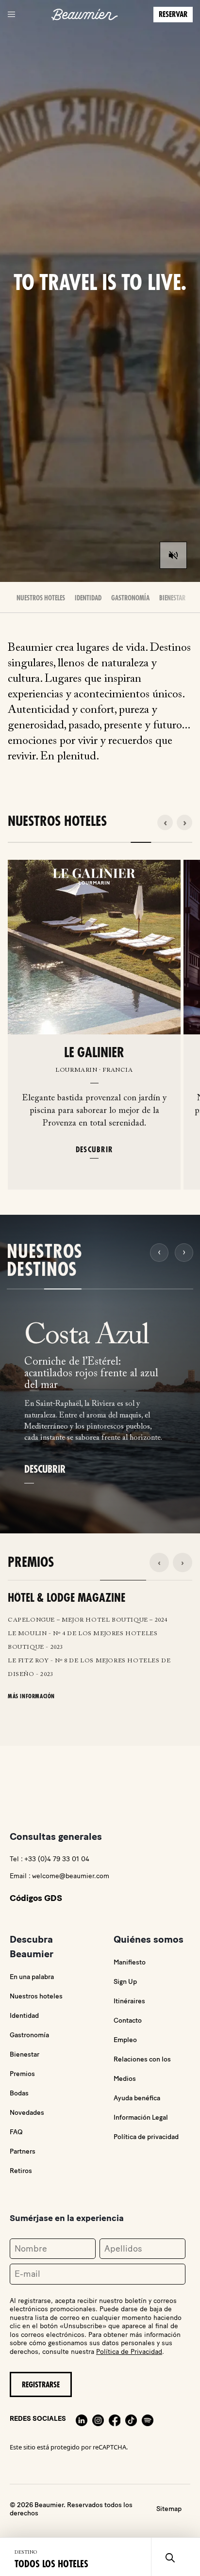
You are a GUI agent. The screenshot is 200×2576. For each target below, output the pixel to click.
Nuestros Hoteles (41, 598)
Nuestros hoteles (36, 1996)
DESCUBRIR (94, 1149)
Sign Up (125, 1982)
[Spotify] (148, 2419)
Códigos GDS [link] (36, 1898)
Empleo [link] (125, 2040)
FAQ (16, 2132)
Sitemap (169, 2509)
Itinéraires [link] (129, 2001)
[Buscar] (170, 2557)
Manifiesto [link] (130, 1962)
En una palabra (32, 1977)
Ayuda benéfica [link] (137, 2098)
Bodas (19, 2093)
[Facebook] (115, 2419)
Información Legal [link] (141, 2117)
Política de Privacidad (129, 2352)
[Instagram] (98, 2419)
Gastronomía (130, 598)
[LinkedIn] (82, 2419)
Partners (23, 2151)
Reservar (173, 15)
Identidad (88, 598)
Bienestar (172, 598)
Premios (22, 2074)
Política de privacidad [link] (146, 2137)
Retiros (21, 2171)
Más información (31, 1696)
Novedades (27, 2113)
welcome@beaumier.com (71, 1876)
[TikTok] (131, 2419)
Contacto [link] (128, 2021)
